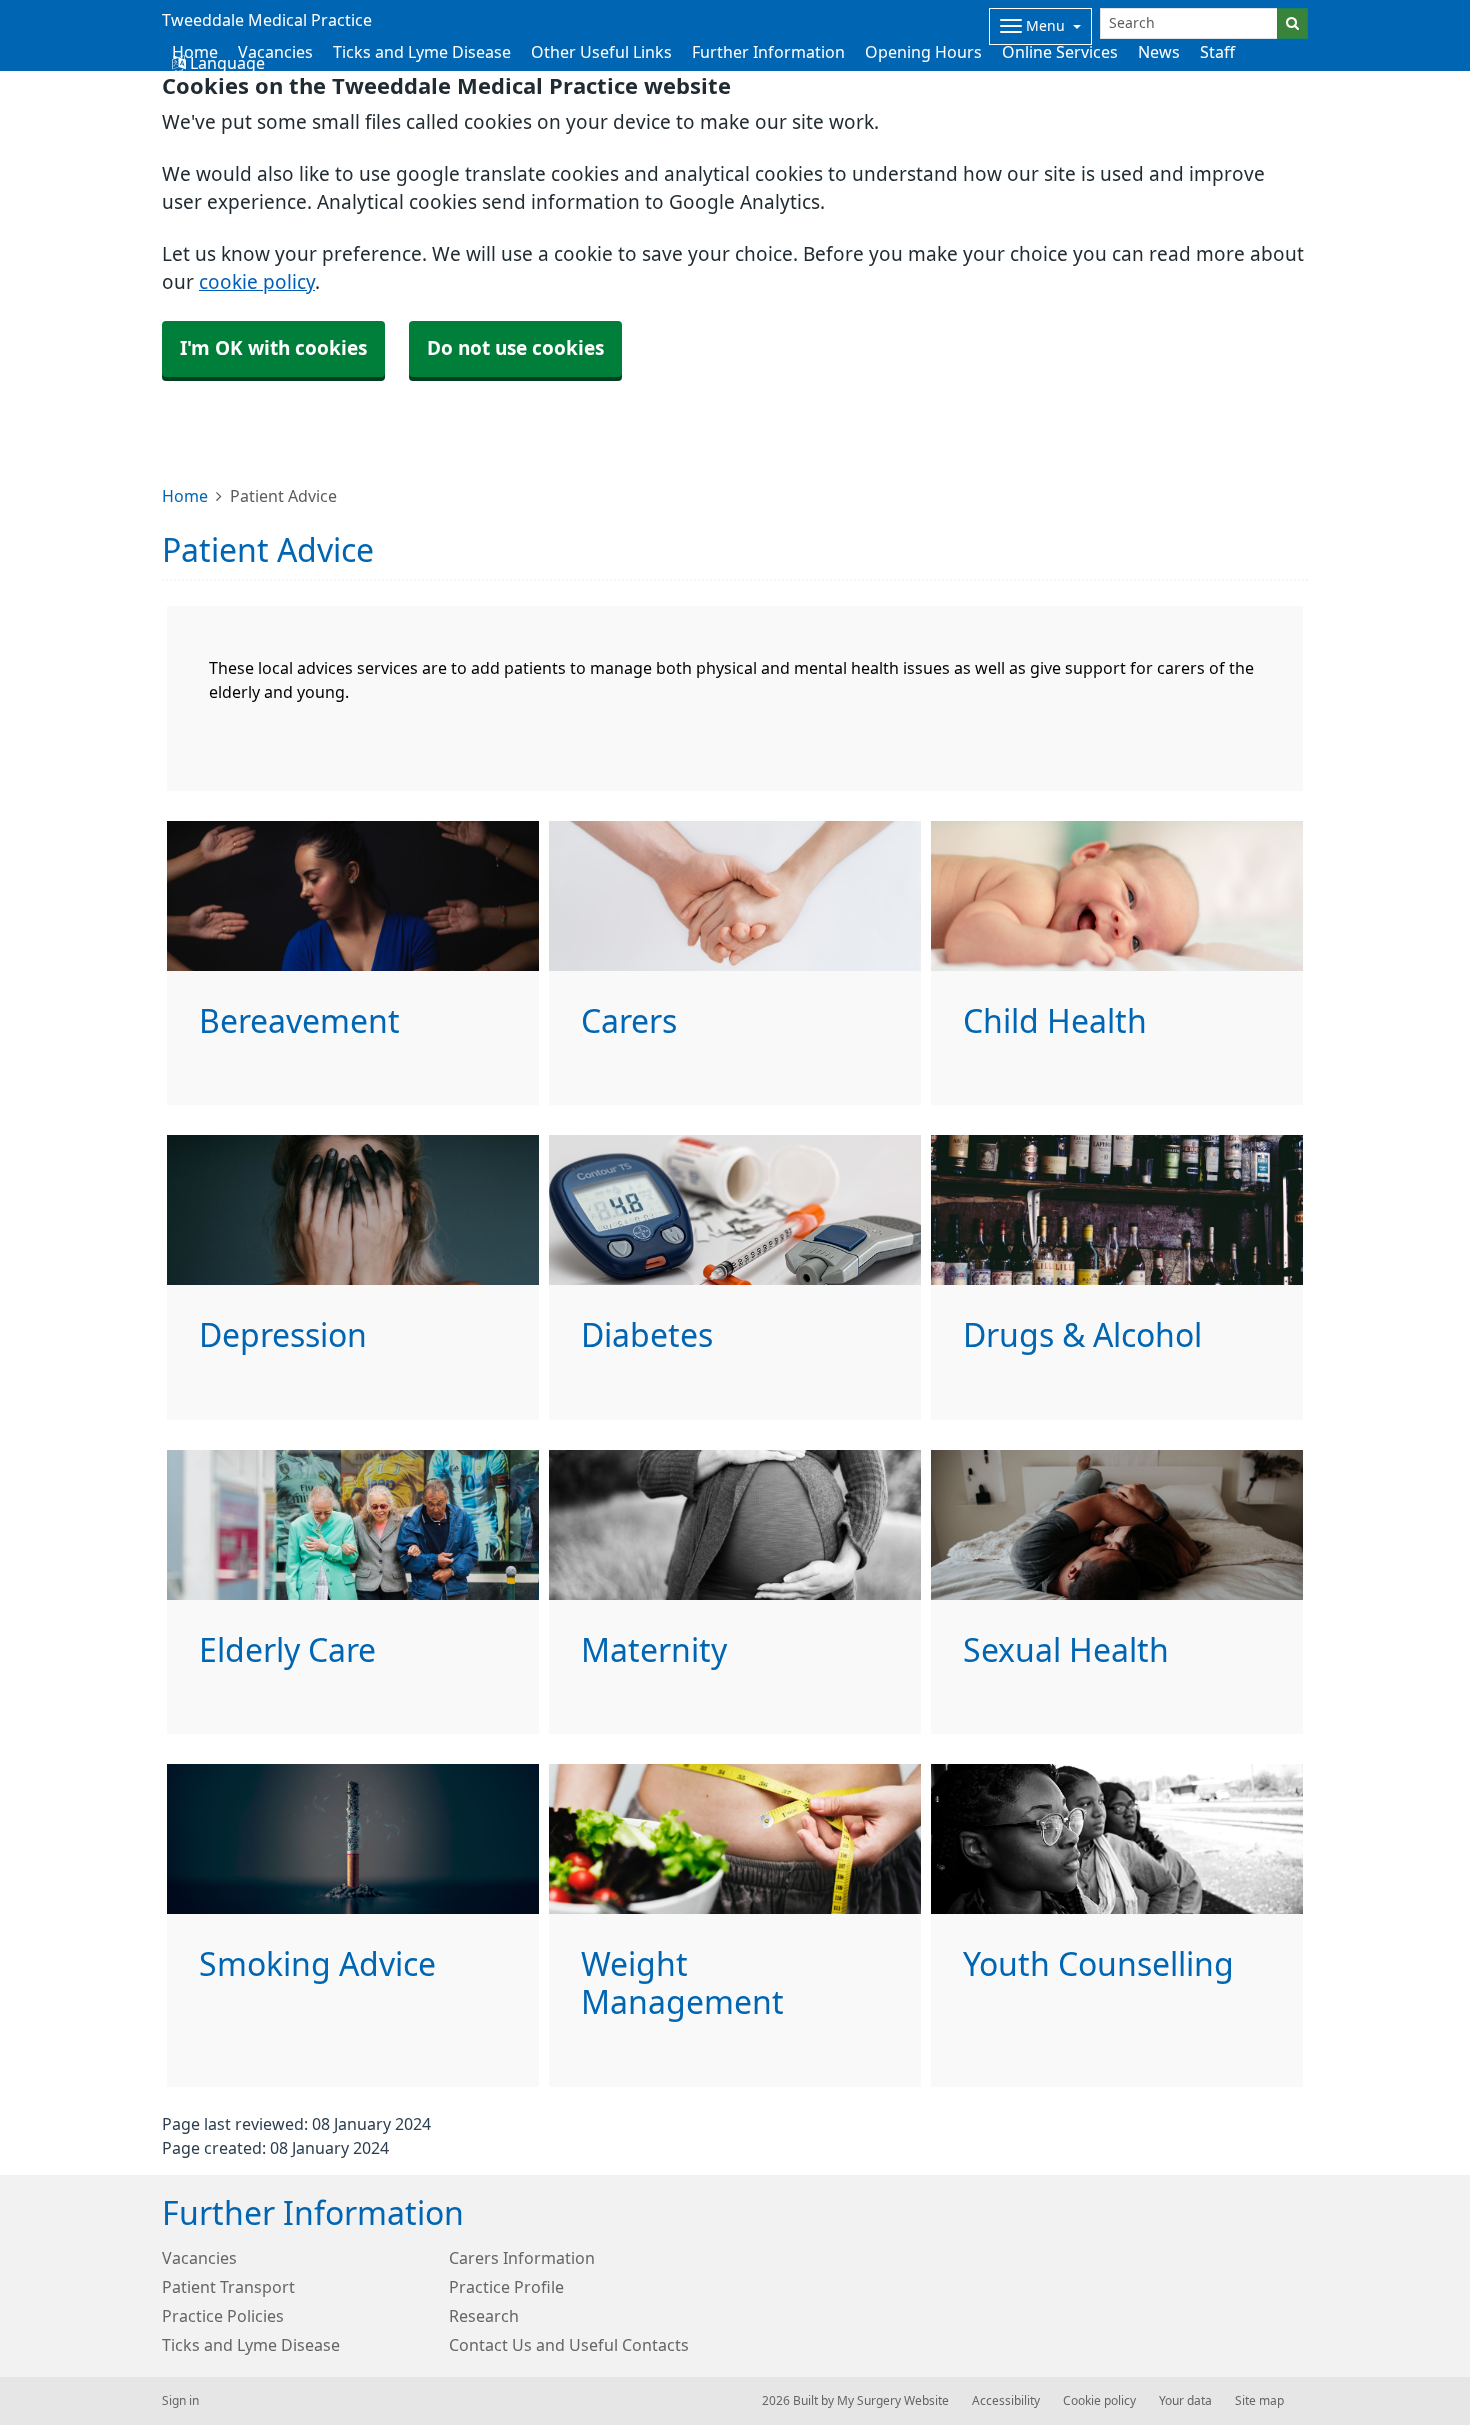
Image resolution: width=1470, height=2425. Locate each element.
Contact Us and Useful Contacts (569, 2345)
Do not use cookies (515, 348)
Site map (1259, 2401)
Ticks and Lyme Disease (422, 52)
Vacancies (275, 52)
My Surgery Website (893, 2401)
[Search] (1292, 23)
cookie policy (257, 282)
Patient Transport (228, 2287)
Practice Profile (506, 2287)
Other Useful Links (601, 52)
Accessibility (1006, 2401)
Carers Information (522, 2258)
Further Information (768, 52)
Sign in (180, 2401)
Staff (1217, 52)
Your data (1185, 2401)
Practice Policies (223, 2316)
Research (484, 2316)
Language (225, 63)
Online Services (1060, 52)
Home (185, 496)
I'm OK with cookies (273, 348)
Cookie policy (1099, 2401)
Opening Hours (923, 52)
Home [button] (195, 52)
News (1159, 52)
